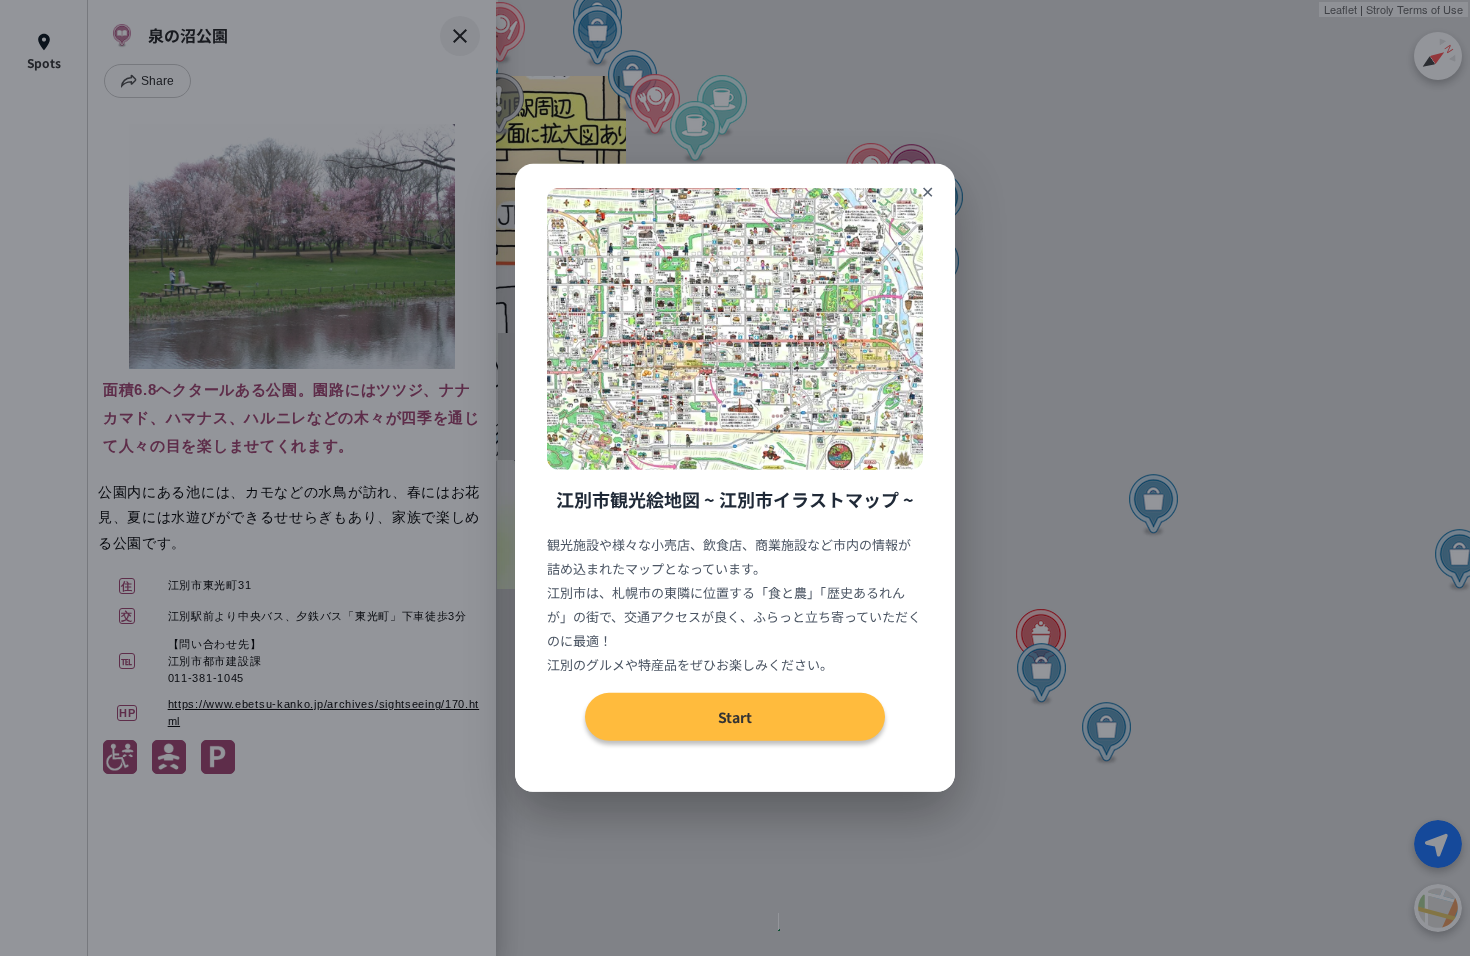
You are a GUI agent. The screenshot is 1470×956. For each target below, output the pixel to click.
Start (735, 717)
